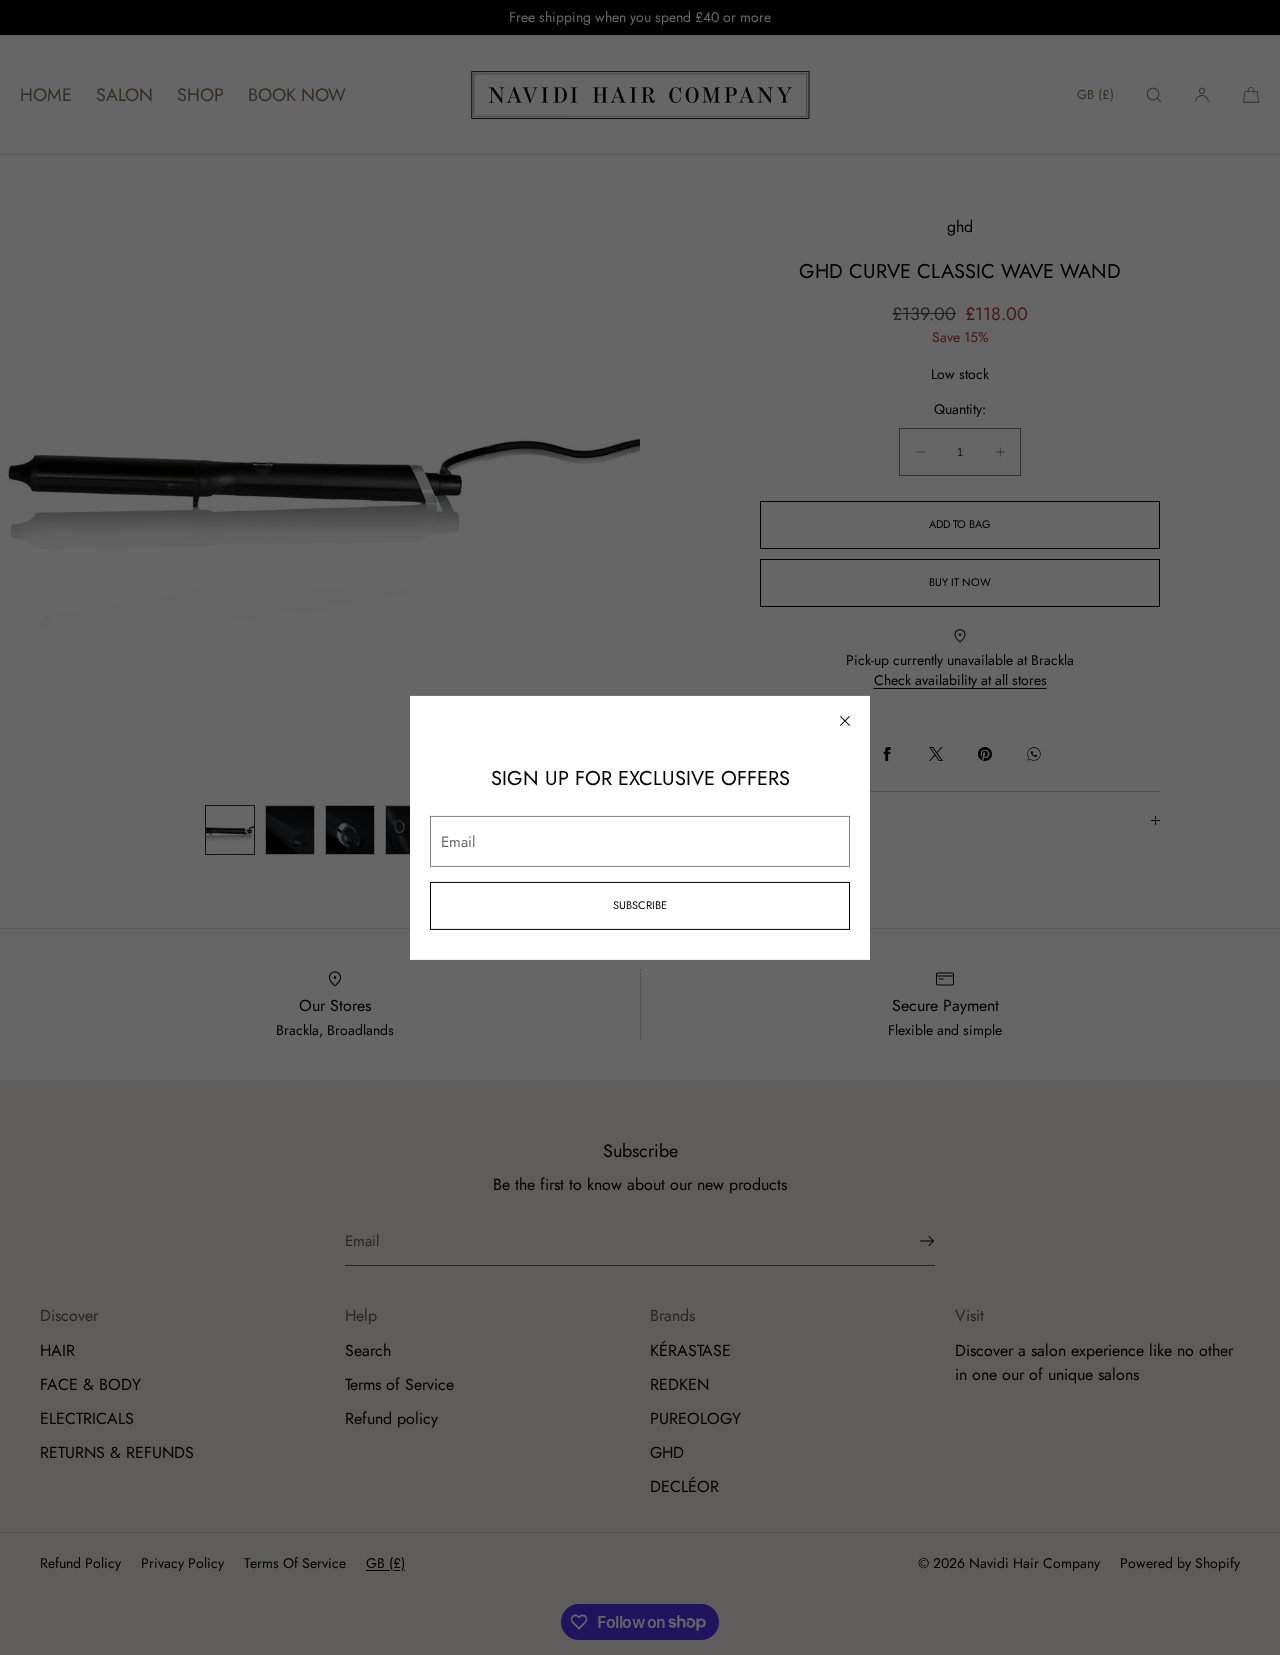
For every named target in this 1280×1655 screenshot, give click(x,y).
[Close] (845, 720)
